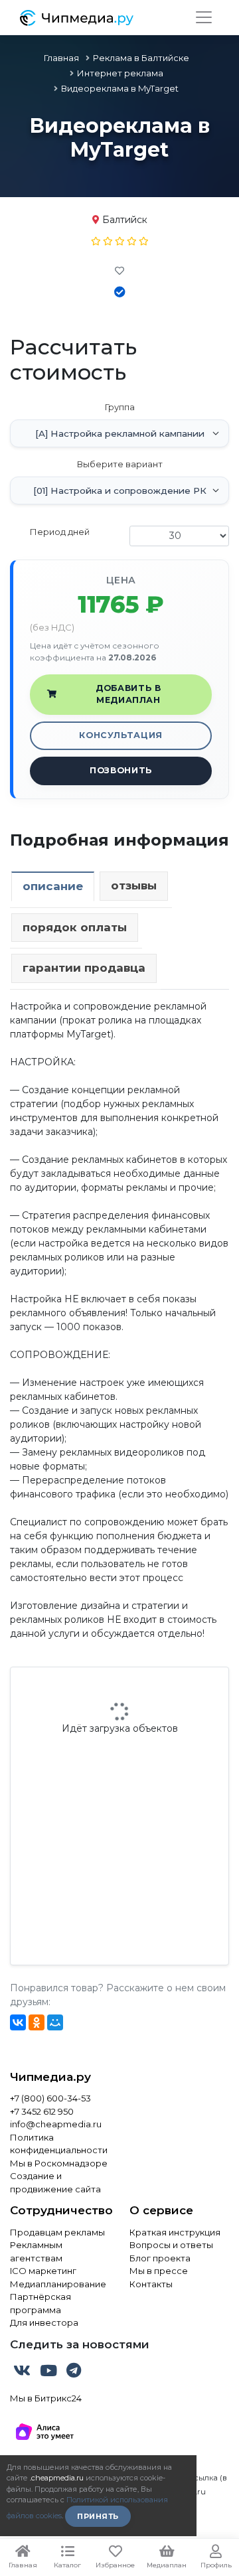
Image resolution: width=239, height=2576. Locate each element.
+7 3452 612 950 (42, 2111)
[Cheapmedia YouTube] (50, 2373)
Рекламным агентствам (36, 2251)
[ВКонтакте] (18, 2022)
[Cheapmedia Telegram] (74, 2373)
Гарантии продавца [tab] (84, 968)
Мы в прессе (159, 2271)
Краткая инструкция (175, 2232)
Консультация (121, 735)
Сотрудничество (60, 2210)
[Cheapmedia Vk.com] (23, 2373)
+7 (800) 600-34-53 (50, 2098)
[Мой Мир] (55, 2022)
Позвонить (121, 770)
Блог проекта (160, 2258)
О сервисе (161, 2210)
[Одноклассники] (37, 2022)
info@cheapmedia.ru (56, 2124)
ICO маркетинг (43, 2271)
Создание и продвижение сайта (55, 2182)
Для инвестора (44, 2322)
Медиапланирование (58, 2284)
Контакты (151, 2284)
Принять (98, 2516)
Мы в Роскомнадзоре (59, 2163)
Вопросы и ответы (171, 2245)
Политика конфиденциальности (59, 2144)
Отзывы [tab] (134, 885)
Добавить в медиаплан (128, 694)
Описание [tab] (53, 886)
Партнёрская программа (40, 2303)
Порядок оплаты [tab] (75, 927)
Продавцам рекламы (57, 2232)
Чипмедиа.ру (50, 2077)
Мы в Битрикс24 (46, 2398)
